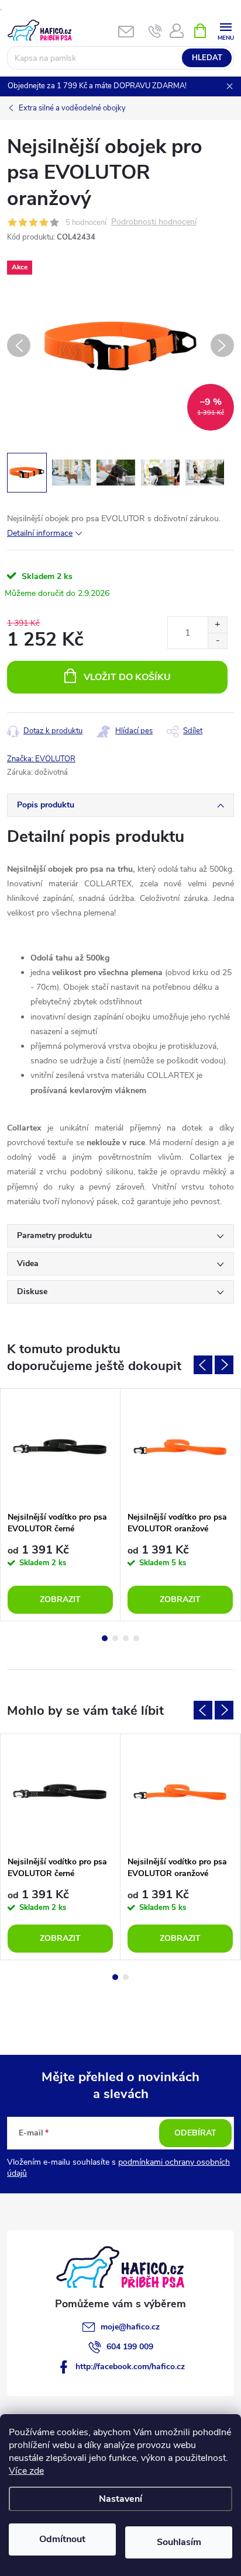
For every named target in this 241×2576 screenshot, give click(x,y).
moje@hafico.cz (130, 2327)
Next (224, 1365)
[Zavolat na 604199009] (155, 31)
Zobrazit (60, 1599)
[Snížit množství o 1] (217, 641)
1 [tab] (105, 1638)
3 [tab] (126, 1638)
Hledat (207, 58)
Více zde (26, 2471)
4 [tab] (136, 1638)
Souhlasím (179, 2542)
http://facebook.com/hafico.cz (130, 2367)
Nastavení (120, 2499)
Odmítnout (62, 2539)
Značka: (41, 759)
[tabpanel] (61, 1505)
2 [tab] (115, 1638)
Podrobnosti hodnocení (154, 222)
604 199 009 (130, 2347)
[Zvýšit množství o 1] (217, 625)
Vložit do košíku (127, 677)
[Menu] (225, 30)
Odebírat (195, 2133)
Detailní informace (40, 533)
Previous (203, 1365)
